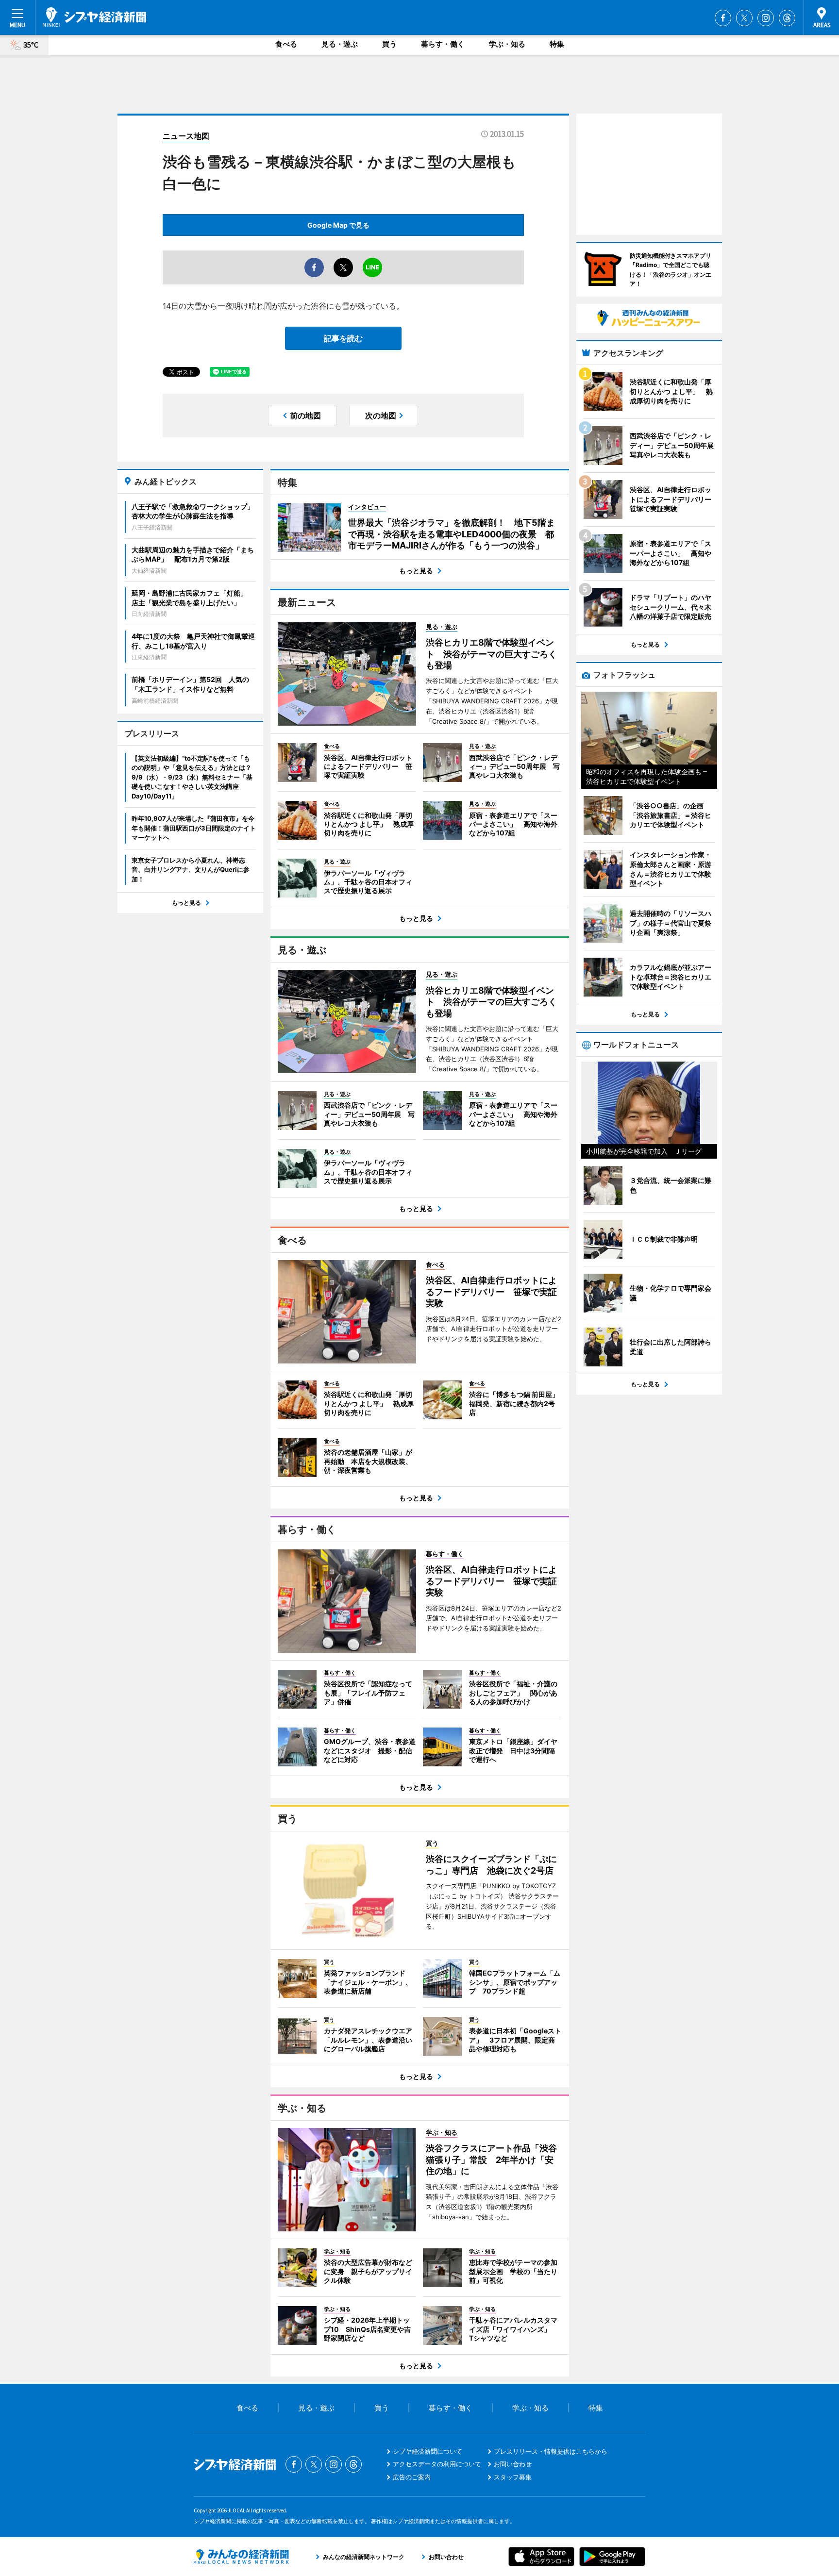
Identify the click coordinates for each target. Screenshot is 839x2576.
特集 (557, 44)
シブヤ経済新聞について (428, 2451)
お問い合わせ (513, 2464)
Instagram (766, 18)
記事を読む (343, 338)
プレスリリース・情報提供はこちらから (551, 2451)
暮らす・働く (443, 44)
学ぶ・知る (507, 44)
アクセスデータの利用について (437, 2464)
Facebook (723, 18)
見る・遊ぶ (340, 44)
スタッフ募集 (513, 2477)
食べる (286, 44)
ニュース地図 (186, 136)
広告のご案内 (412, 2477)
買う (389, 44)
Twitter (744, 18)
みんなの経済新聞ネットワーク (241, 2557)
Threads (787, 18)
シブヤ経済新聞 (94, 17)
